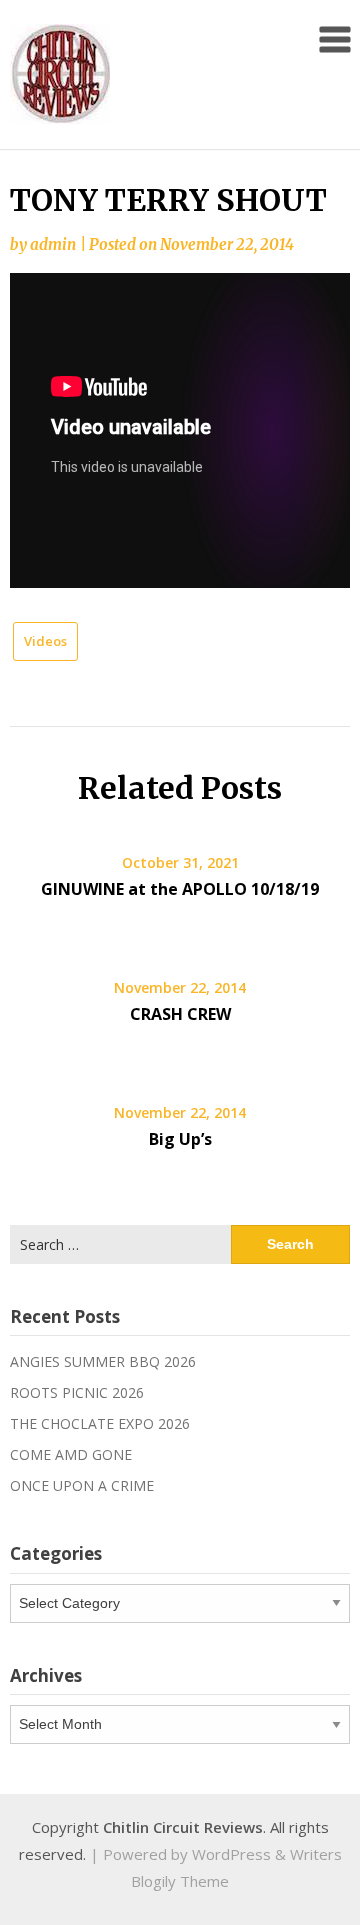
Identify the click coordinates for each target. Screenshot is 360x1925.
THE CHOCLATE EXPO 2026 (100, 1423)
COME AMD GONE (71, 1454)
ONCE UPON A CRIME (82, 1485)
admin (53, 244)
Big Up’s (180, 1139)
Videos (45, 641)
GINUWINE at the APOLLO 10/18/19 (180, 889)
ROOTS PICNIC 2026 (77, 1392)
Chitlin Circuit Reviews (183, 1827)
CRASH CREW (180, 1014)
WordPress (231, 1854)
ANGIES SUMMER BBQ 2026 (103, 1361)
